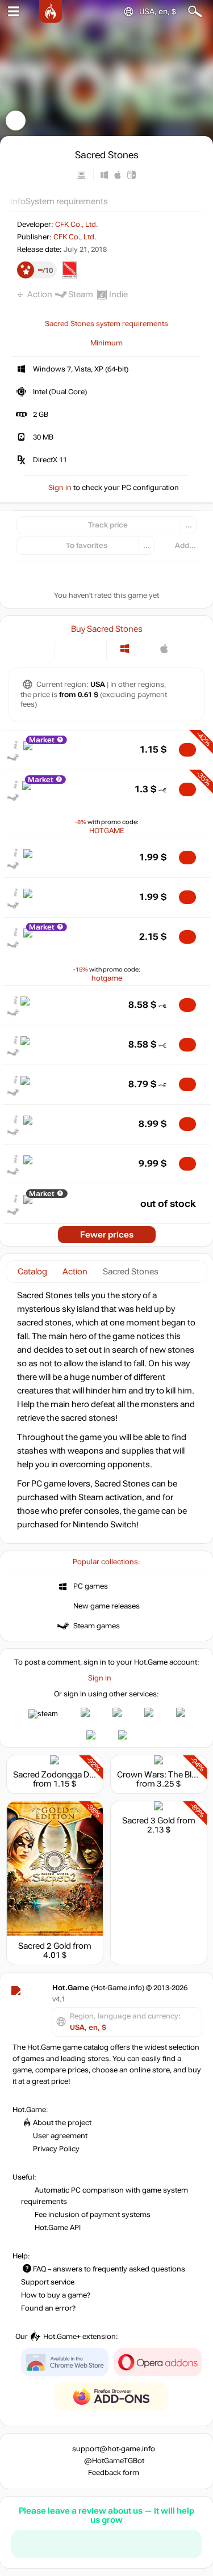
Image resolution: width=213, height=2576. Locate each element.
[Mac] (164, 649)
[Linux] (145, 649)
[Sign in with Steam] (43, 1714)
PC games (91, 1586)
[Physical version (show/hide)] (90, 649)
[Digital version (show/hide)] (71, 649)
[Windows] (125, 649)
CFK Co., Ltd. (76, 225)
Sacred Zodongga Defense (64, 1775)
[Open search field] (195, 12)
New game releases (106, 1606)
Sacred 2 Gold (45, 1946)
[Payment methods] (37, 649)
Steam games (97, 1626)
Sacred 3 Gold (149, 1821)
